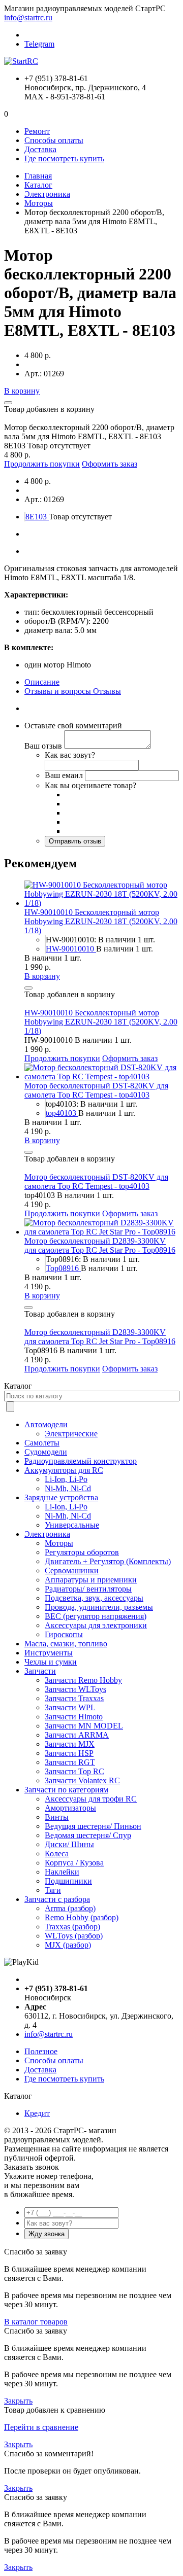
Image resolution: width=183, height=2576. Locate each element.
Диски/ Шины (69, 1844)
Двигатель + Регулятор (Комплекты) (108, 1561)
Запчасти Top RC (74, 1771)
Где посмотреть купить (64, 158)
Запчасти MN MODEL (84, 1726)
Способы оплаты (54, 140)
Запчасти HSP (69, 1753)
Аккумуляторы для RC (64, 1470)
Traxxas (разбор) (72, 1927)
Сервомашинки (72, 1571)
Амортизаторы (70, 1808)
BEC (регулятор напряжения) (96, 1616)
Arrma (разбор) (70, 1908)
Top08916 (63, 1268)
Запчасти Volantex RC (82, 1780)
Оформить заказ (110, 464)
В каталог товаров (36, 2322)
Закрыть (18, 2401)
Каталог (38, 185)
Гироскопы (64, 1634)
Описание (42, 682)
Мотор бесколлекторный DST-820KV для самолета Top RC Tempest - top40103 (96, 1090)
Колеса (57, 1854)
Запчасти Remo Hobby (83, 1680)
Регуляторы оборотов (82, 1552)
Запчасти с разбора (57, 1899)
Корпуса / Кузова (74, 1863)
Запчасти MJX (70, 1744)
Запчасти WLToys (75, 1689)
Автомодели (46, 1424)
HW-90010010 (71, 949)
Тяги (53, 1890)
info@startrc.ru (28, 17)
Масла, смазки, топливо (66, 1644)
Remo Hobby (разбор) (82, 1917)
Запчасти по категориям (66, 1790)
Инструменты (49, 1653)
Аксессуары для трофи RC (91, 1799)
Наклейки (62, 1872)
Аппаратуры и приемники (91, 1580)
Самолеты (42, 1443)
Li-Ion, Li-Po (66, 1479)
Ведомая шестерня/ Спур (88, 1835)
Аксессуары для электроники (96, 1625)
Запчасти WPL (70, 1707)
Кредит (37, 2113)
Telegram (39, 44)
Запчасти (40, 1671)
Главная (38, 176)
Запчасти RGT (70, 1762)
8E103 (37, 517)
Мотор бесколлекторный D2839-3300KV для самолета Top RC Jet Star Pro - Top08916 (100, 1245)
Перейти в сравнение (41, 2427)
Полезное (41, 2051)
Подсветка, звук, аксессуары (94, 1598)
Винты (57, 1817)
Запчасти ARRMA (77, 1735)
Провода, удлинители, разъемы (99, 1607)
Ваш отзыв (43, 746)
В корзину (22, 391)
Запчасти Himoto (74, 1717)
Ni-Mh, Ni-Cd (68, 1488)
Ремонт (37, 131)
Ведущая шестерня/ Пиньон (93, 1826)
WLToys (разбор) (74, 1936)
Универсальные (72, 1525)
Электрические (71, 1434)
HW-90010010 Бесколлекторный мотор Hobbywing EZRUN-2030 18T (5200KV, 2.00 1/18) (101, 921)
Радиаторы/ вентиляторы (88, 1589)
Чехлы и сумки (51, 1662)
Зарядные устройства (61, 1497)
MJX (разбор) (68, 1945)
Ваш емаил (64, 775)
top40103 (62, 1113)
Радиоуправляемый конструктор (81, 1461)
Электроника (47, 194)
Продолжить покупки (42, 464)
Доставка (40, 149)
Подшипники (68, 1881)
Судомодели (46, 1452)
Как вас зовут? (70, 755)
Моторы (39, 203)
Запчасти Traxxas (74, 1698)
